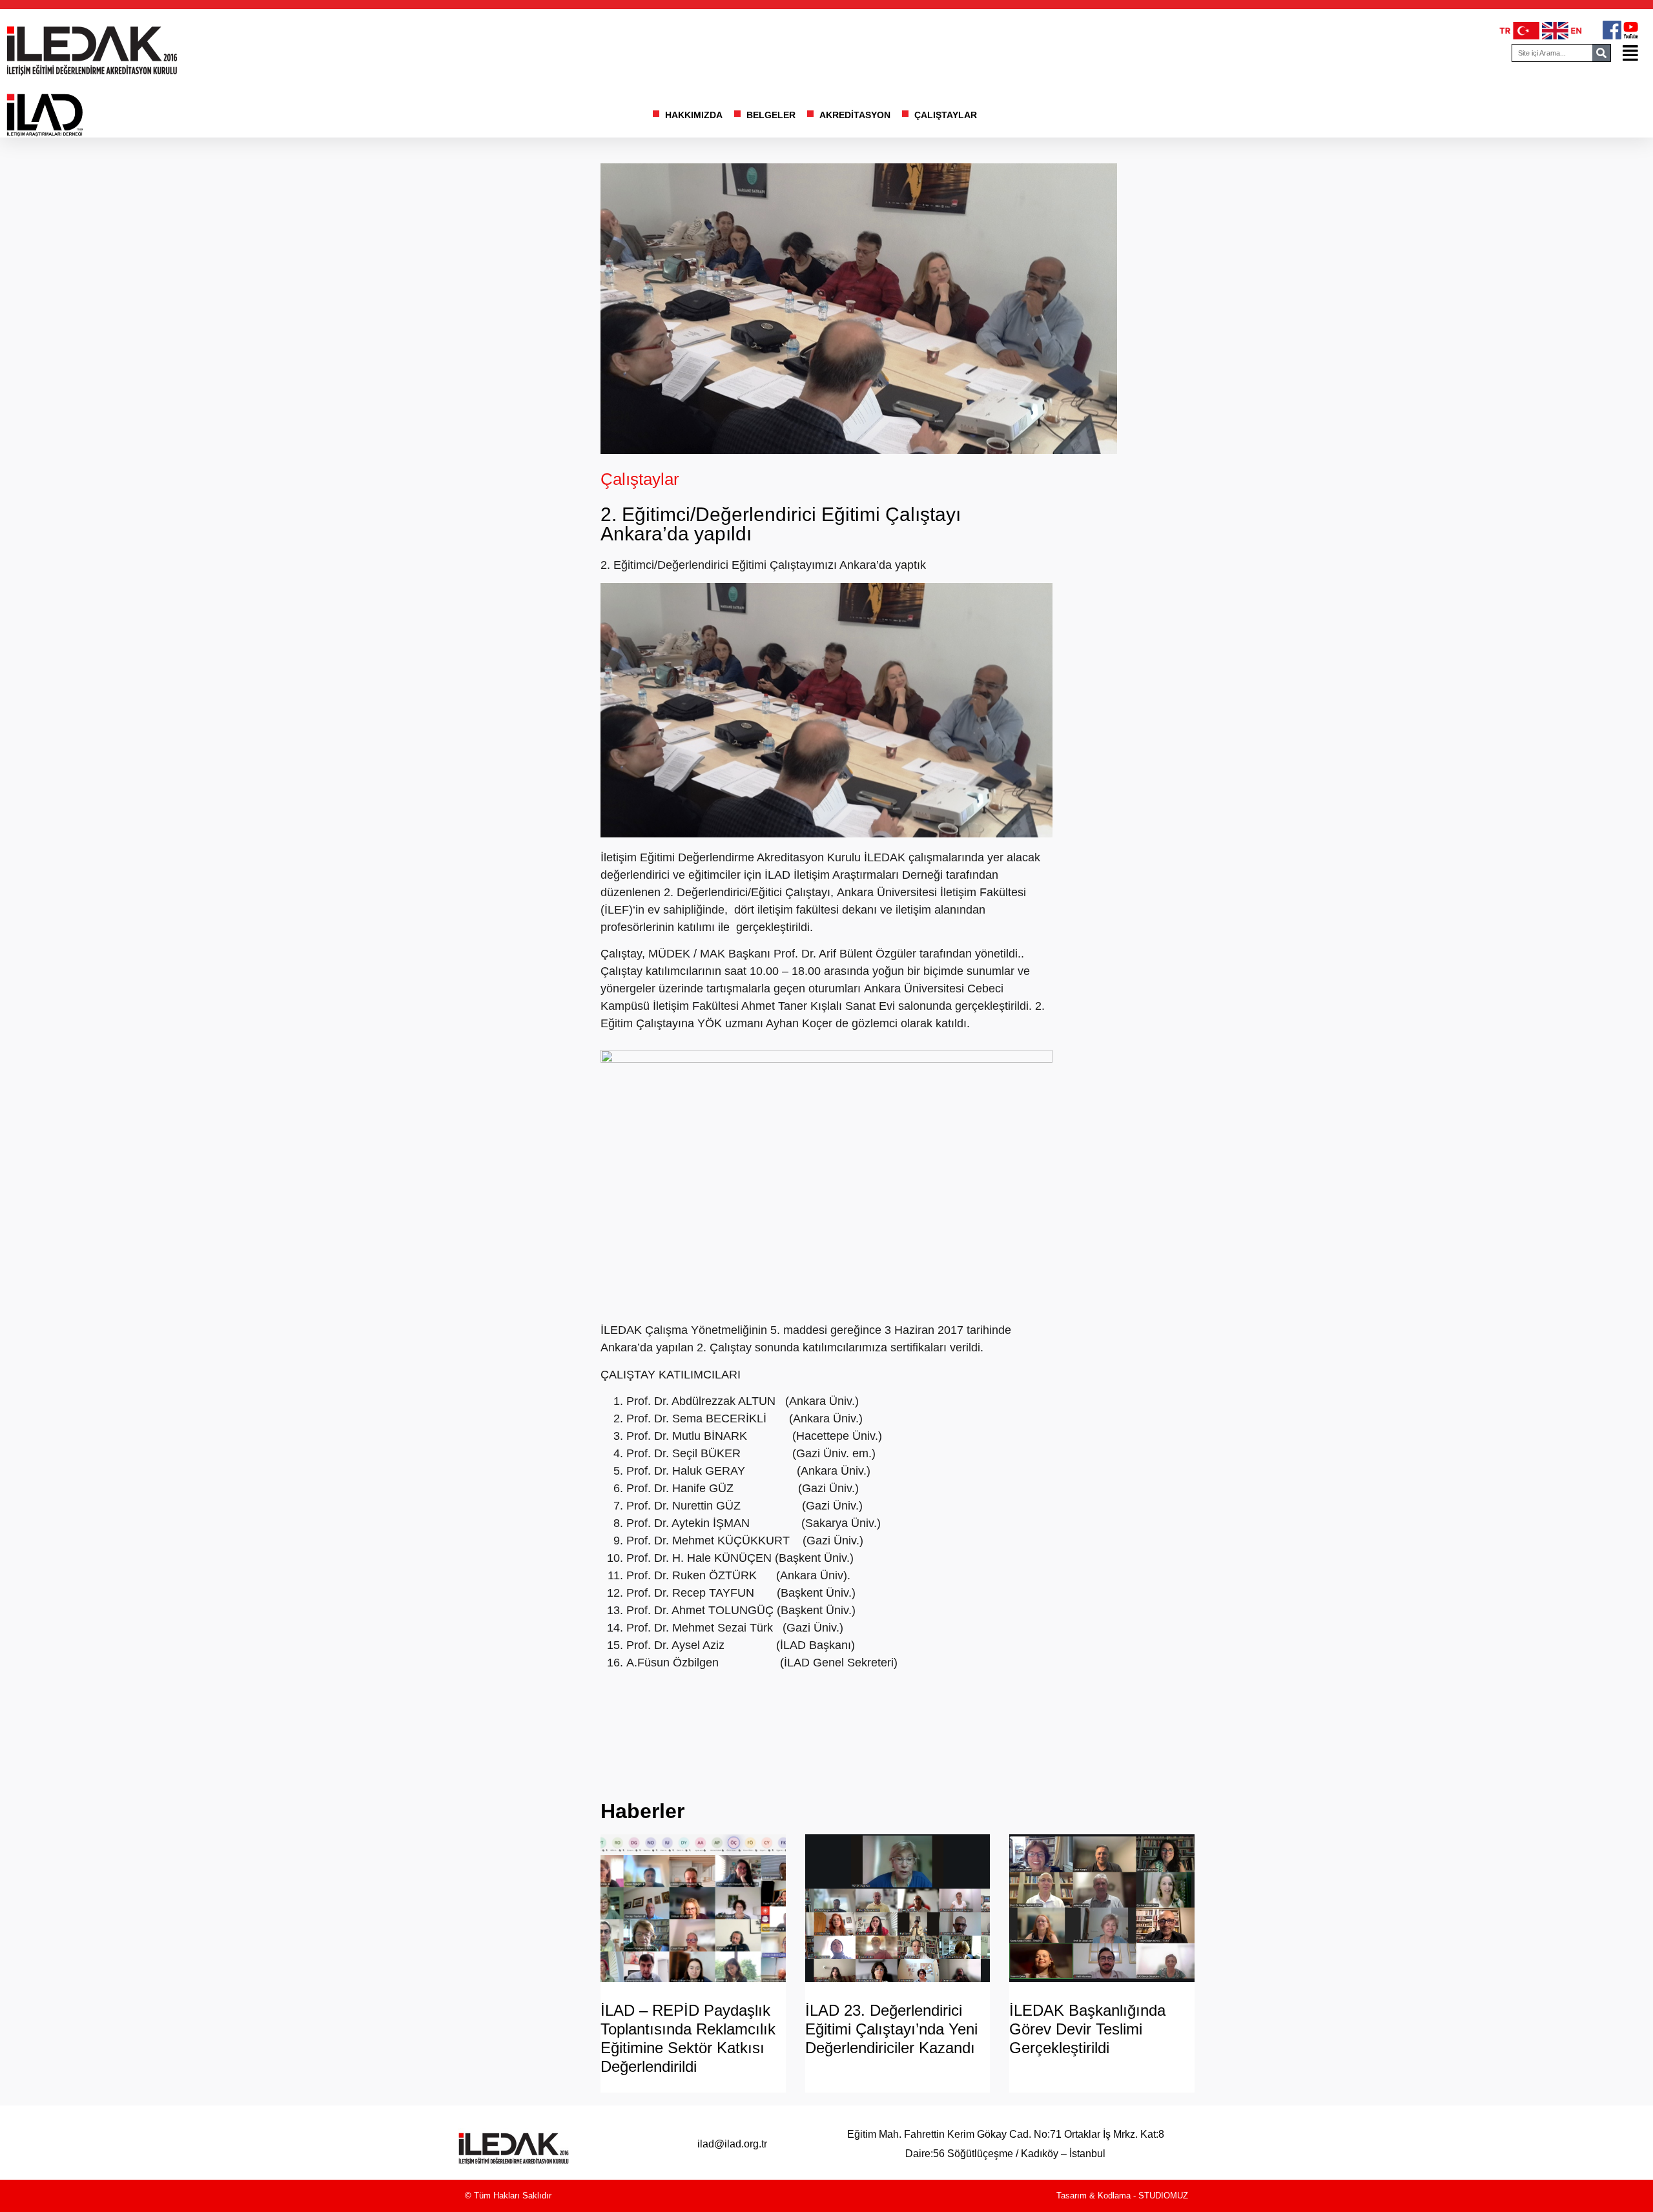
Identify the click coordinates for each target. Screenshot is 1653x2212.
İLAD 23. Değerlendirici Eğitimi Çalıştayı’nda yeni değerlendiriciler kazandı (891, 2029)
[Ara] (1601, 53)
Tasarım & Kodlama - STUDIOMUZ (1122, 2196)
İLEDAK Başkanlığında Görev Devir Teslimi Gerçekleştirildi (1087, 2029)
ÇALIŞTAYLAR (946, 115)
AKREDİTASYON (855, 115)
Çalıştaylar (640, 479)
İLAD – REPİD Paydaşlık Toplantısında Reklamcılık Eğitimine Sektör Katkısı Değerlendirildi (688, 2038)
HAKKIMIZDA (694, 115)
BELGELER (771, 115)
